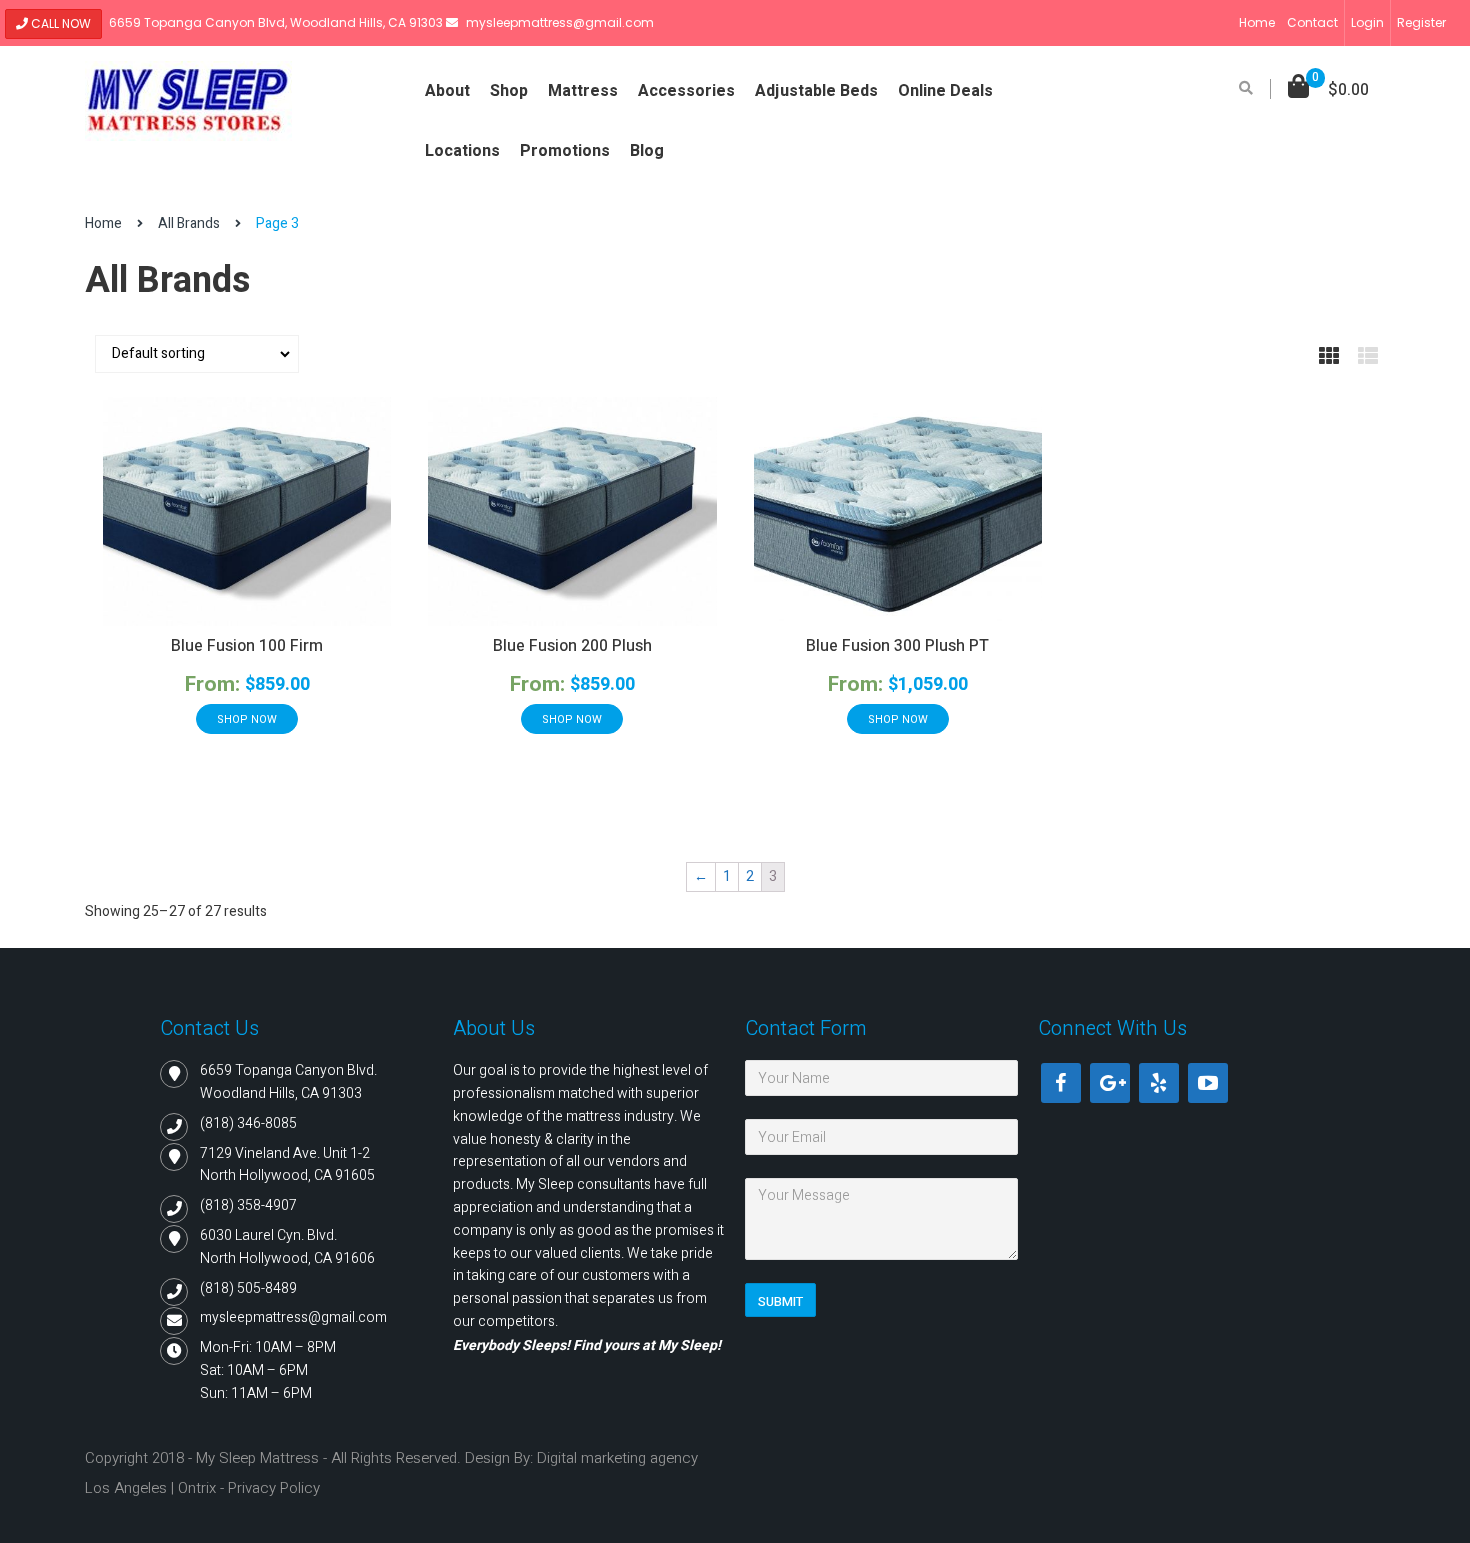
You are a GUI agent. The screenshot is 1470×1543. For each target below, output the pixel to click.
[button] (1328, 90)
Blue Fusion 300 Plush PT (897, 646)
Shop (509, 91)
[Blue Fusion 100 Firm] (247, 511)
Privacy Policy (274, 1488)
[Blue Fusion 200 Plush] (572, 511)
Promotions (565, 151)
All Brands (189, 223)
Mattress (583, 91)
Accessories (686, 91)
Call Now (59, 23)
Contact (1312, 22)
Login (1367, 22)
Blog (647, 151)
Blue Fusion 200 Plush (572, 646)
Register (1421, 22)
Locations (462, 151)
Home (1257, 22)
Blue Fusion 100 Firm (247, 646)
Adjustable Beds (816, 91)
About (447, 91)
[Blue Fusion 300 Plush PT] (898, 511)
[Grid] (1329, 357)
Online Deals (945, 91)
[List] (1368, 357)
